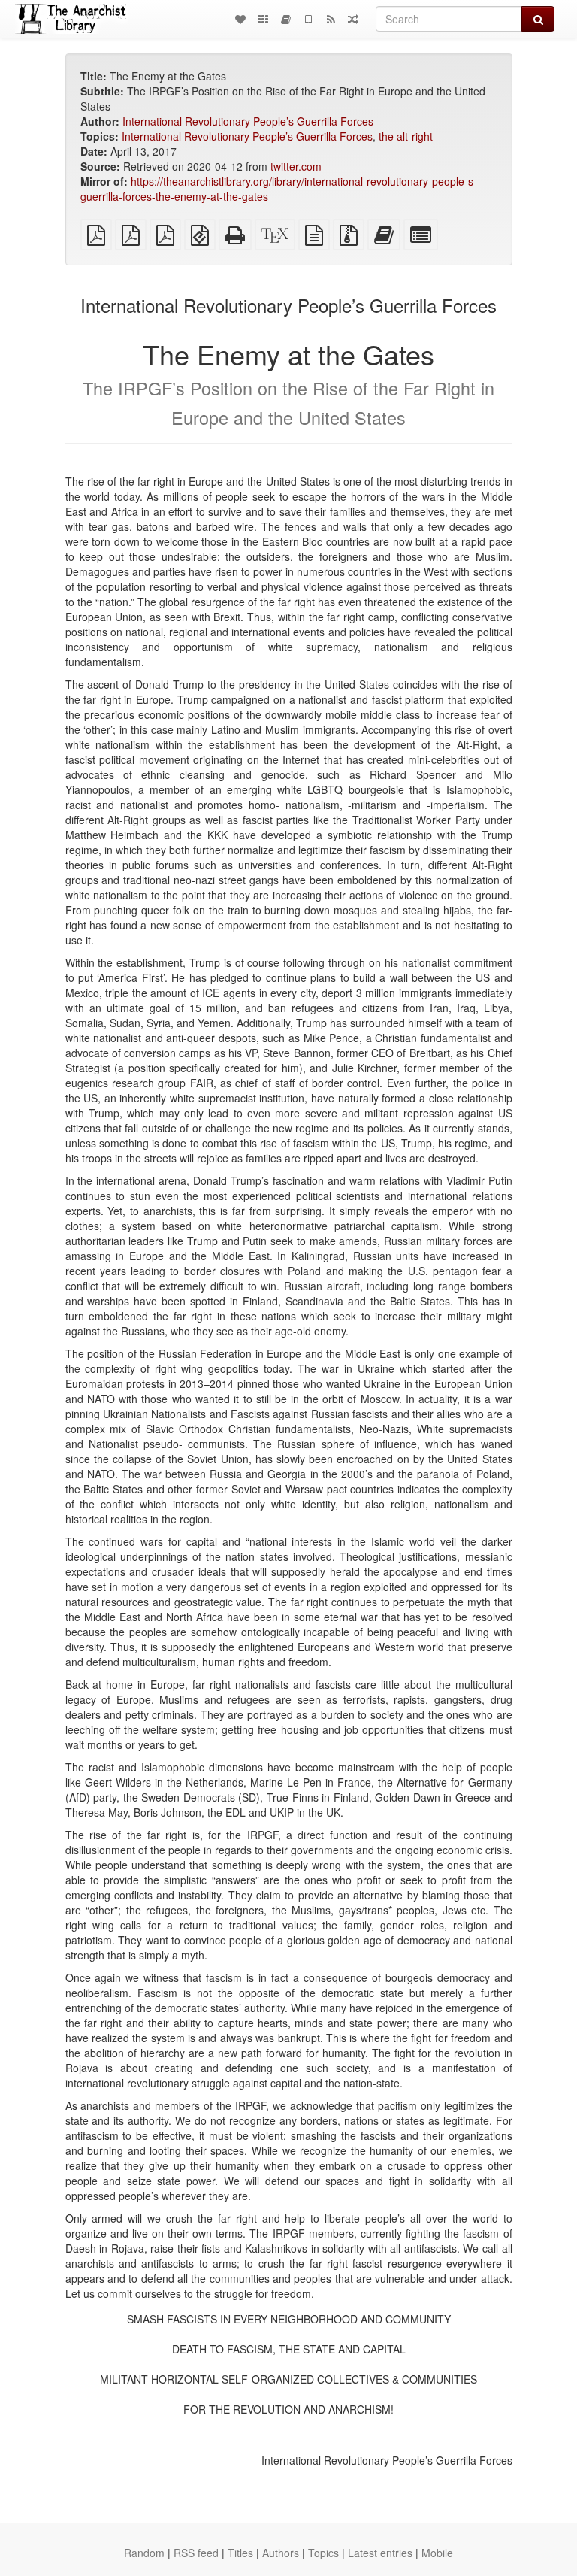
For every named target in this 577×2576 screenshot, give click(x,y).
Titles (240, 2553)
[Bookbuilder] (285, 19)
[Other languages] (263, 19)
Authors (281, 2553)
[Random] (353, 19)
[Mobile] (308, 19)
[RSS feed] (331, 19)
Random (144, 2553)
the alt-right (406, 136)
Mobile (437, 2553)
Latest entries (380, 2553)
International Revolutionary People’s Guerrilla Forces (248, 121)
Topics (323, 2553)
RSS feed (196, 2553)
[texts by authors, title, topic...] (240, 19)
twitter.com (296, 166)
